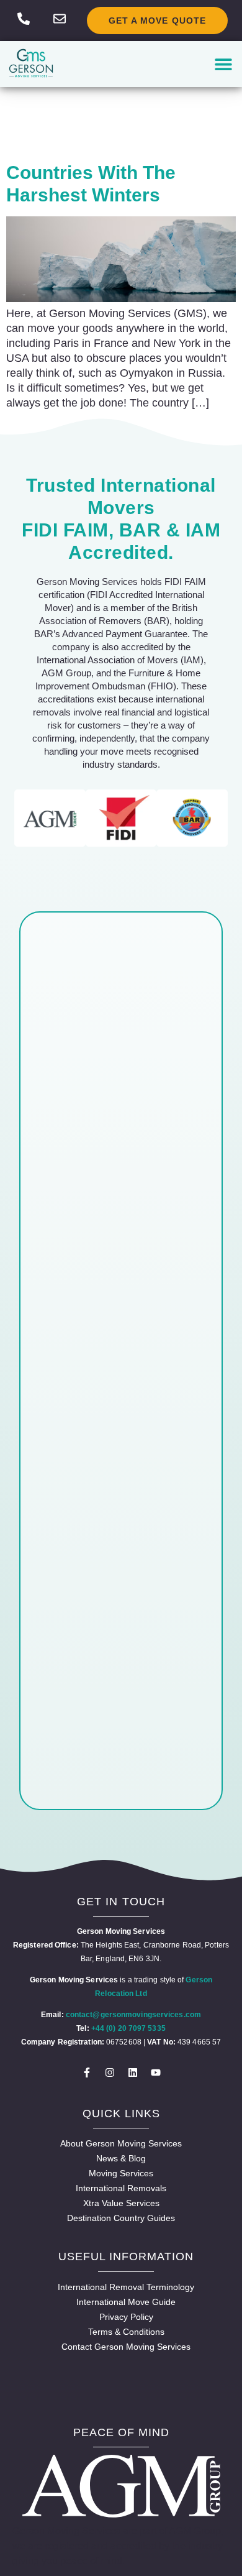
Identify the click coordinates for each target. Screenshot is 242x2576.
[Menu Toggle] (223, 64)
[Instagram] (110, 2072)
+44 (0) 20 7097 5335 (128, 2028)
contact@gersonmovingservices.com (133, 2015)
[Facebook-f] (87, 2072)
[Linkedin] (133, 2072)
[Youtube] (156, 2072)
